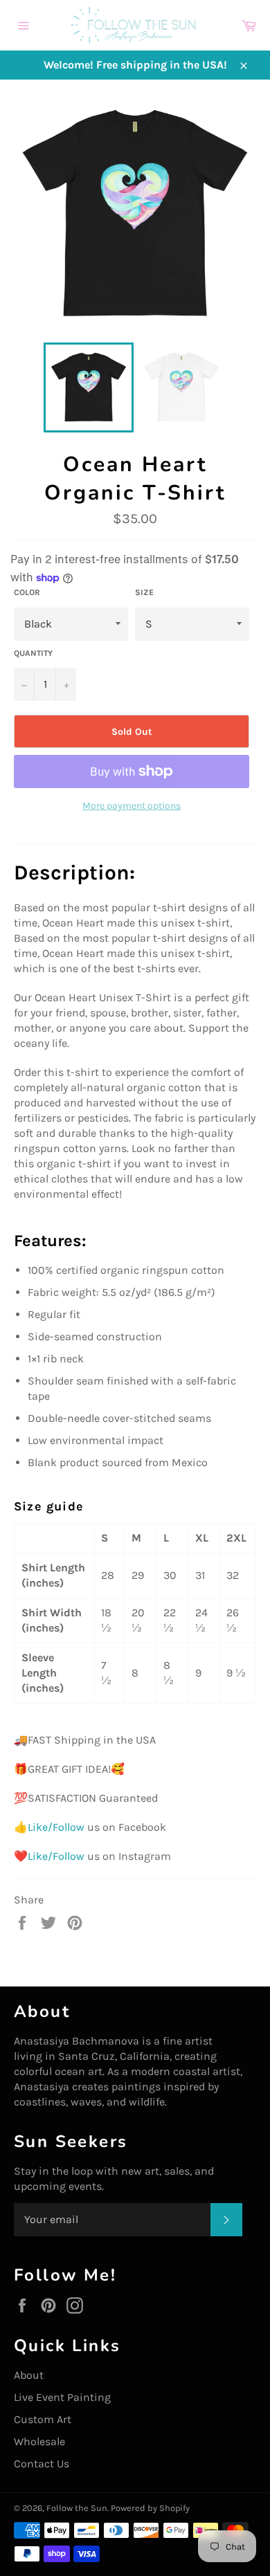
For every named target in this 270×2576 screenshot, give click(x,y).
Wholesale (39, 2441)
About (29, 2375)
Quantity (33, 653)
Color (27, 592)
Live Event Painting (62, 2397)
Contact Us (42, 2464)
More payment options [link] (132, 806)
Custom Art (43, 2419)
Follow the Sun (77, 2508)
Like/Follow (56, 1827)
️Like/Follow (56, 1856)
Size (144, 592)
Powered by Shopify (150, 2508)
